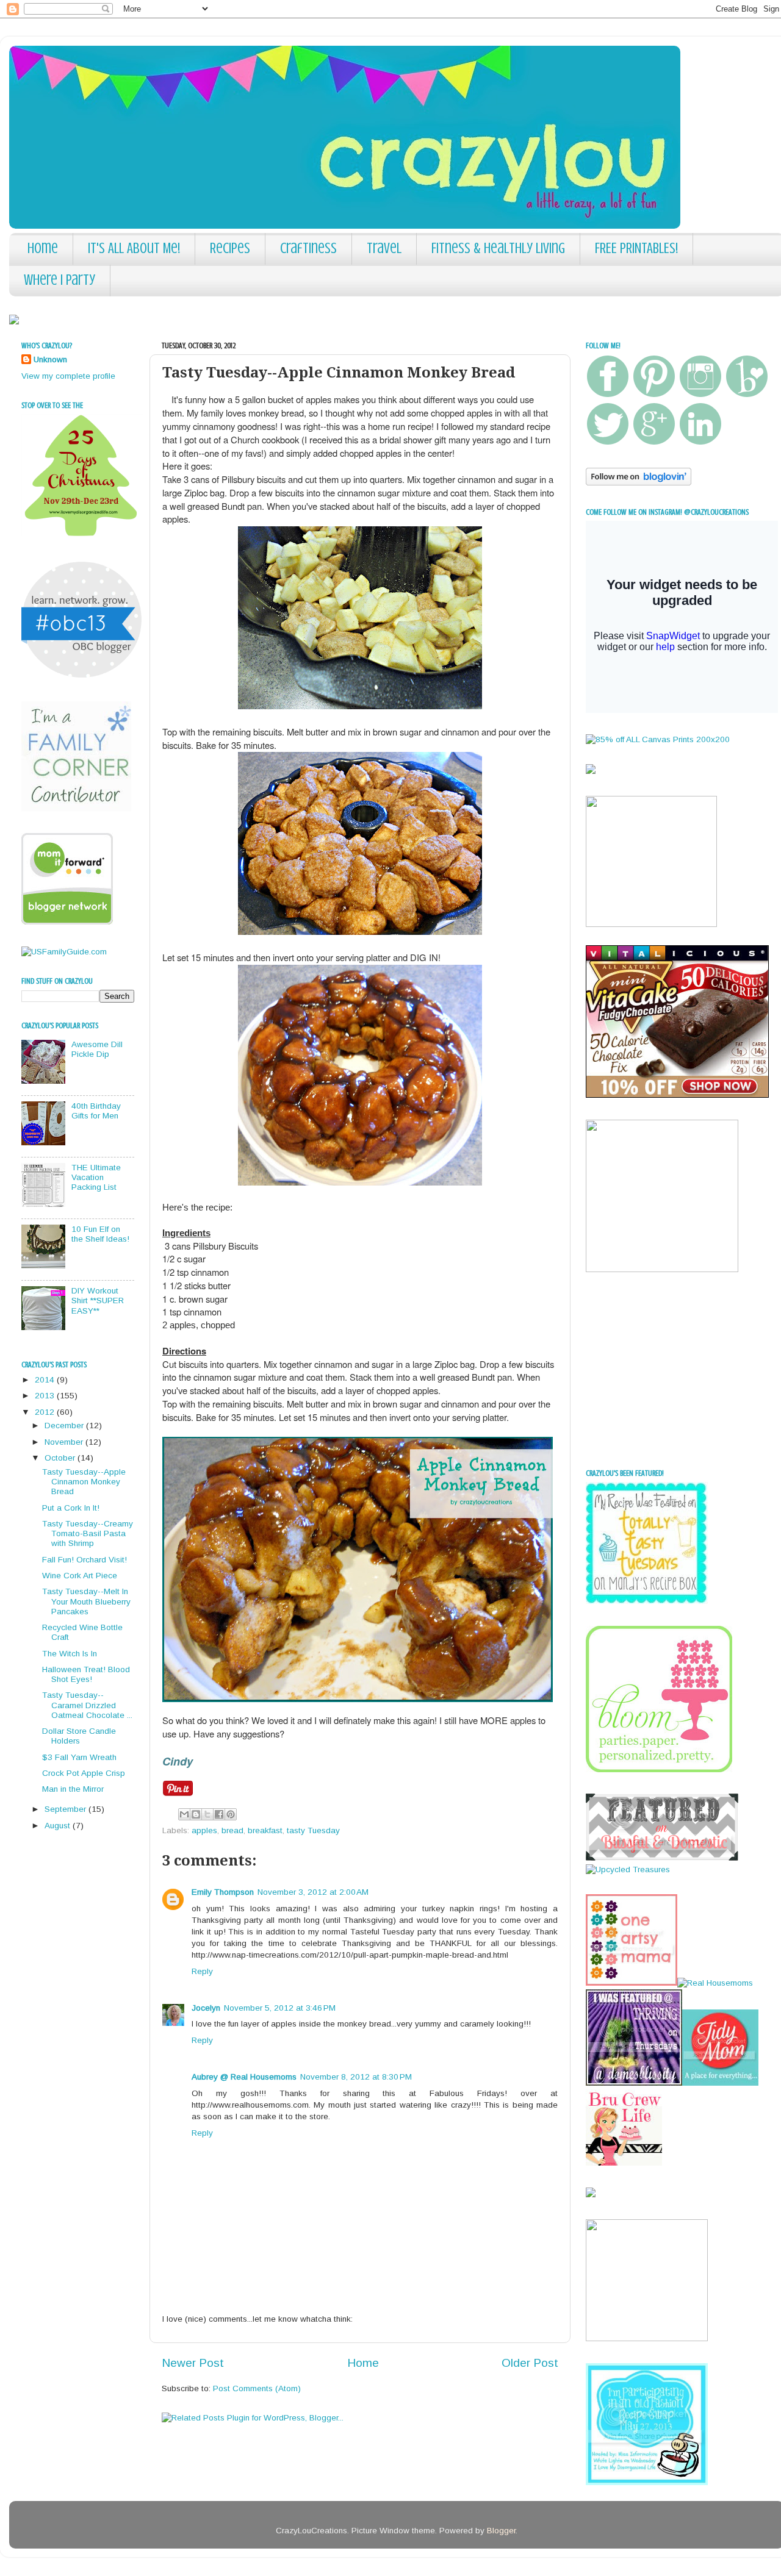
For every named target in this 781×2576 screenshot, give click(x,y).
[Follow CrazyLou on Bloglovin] (639, 483)
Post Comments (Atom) (257, 2388)
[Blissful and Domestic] (662, 1858)
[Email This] (184, 1814)
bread (232, 1830)
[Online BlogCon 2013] (82, 677)
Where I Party (59, 280)
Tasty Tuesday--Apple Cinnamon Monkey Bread (84, 1482)
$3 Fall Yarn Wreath (79, 1757)
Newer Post (193, 2363)
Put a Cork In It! (71, 1508)
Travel (384, 249)
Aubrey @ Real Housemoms (244, 2077)
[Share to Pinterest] (231, 1814)
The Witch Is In (70, 1654)
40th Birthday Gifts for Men (96, 1111)
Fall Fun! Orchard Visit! (85, 1560)
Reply (202, 1971)
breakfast (265, 1830)
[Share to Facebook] (219, 1814)
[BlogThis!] (196, 1814)
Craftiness (308, 249)
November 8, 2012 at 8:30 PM (356, 2077)
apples (204, 1830)
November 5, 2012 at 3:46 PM (280, 2008)
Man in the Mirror (73, 1789)
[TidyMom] (720, 2083)
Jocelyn (206, 2008)
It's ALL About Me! (134, 249)
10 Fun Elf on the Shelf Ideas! (100, 1234)
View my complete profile (68, 376)
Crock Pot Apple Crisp (84, 1773)
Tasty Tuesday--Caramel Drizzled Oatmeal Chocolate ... (87, 1705)
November (65, 1442)
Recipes (230, 249)
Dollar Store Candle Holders (79, 1736)
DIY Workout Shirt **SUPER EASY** (98, 1301)
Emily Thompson (223, 1892)
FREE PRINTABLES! (636, 249)
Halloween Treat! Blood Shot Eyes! (86, 1674)
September (67, 1809)
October (61, 1458)
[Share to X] (207, 1814)
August (59, 1826)
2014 (46, 1380)
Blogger (501, 2531)
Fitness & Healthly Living (498, 249)
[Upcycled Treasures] (628, 1869)
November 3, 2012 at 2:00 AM (313, 1892)
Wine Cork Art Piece (80, 1576)
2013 (46, 1396)
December (65, 1426)
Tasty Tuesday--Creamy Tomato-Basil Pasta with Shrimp (88, 1533)
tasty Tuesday (313, 1830)
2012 (46, 1412)
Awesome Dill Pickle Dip (97, 1049)
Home (43, 249)
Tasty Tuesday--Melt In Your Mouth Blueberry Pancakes (86, 1601)
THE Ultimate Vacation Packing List (96, 1177)
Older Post (530, 2363)
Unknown (50, 360)
